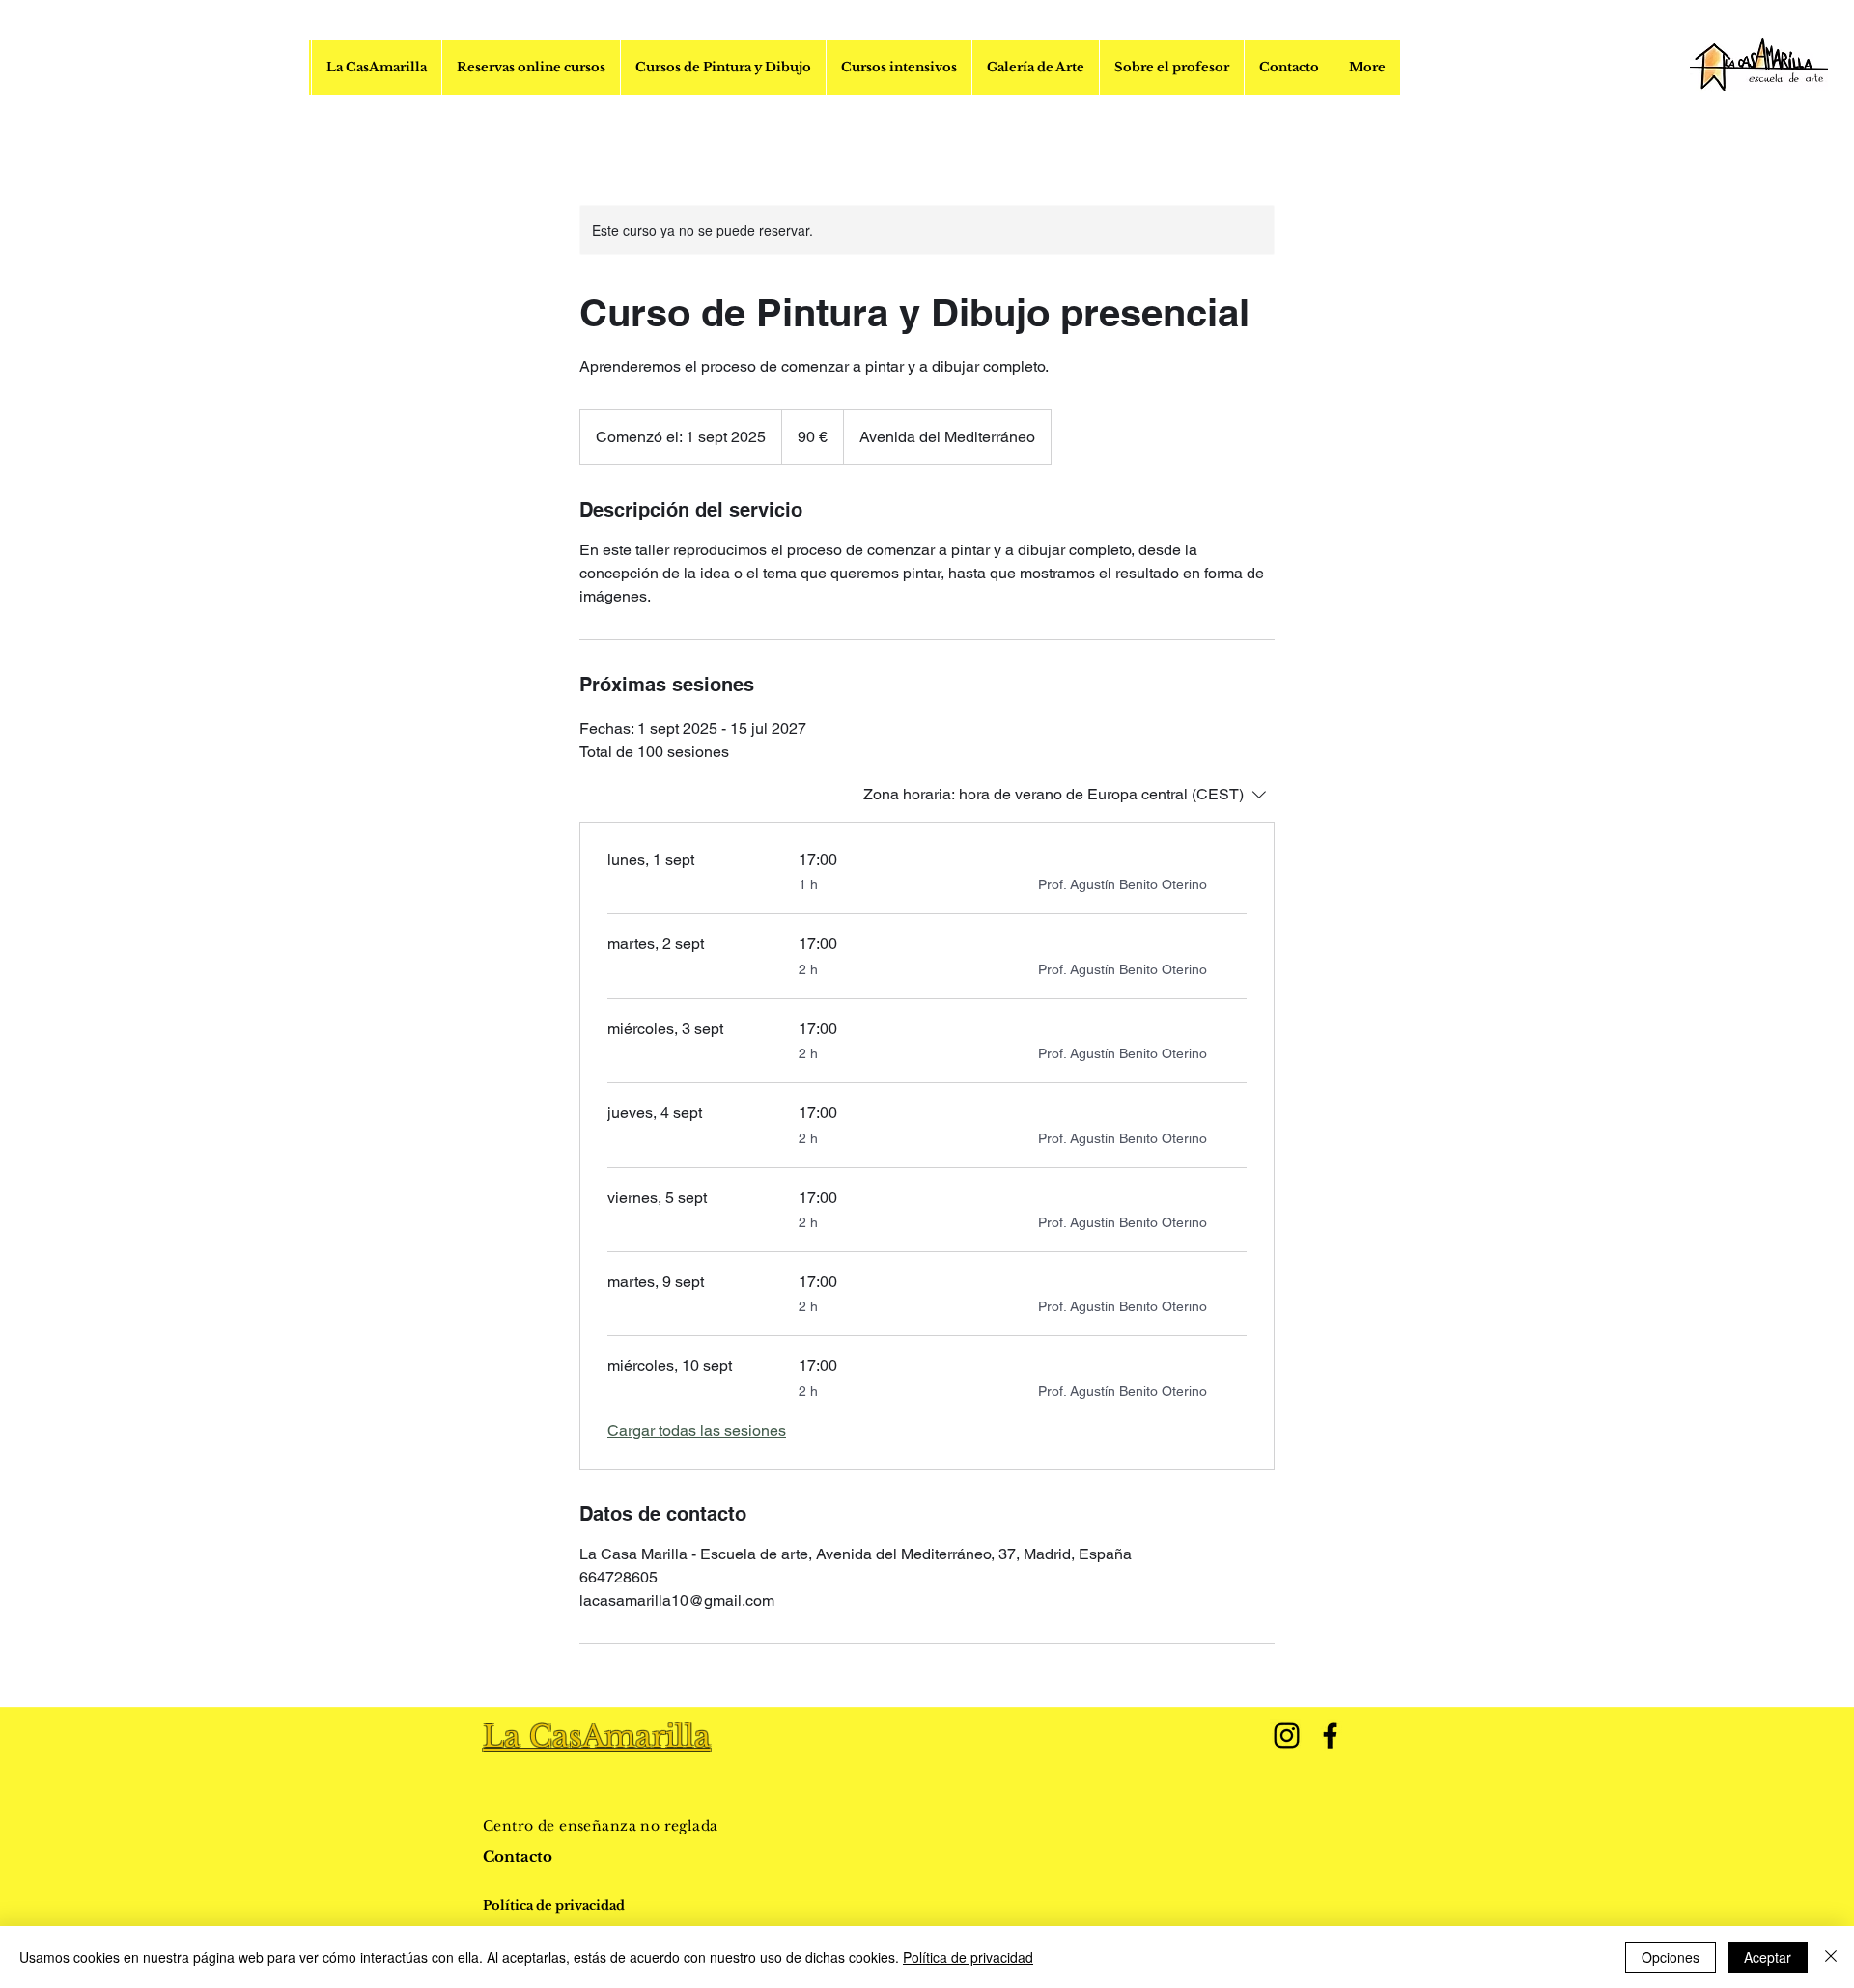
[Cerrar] (1831, 1957)
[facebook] (1330, 1736)
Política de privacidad (968, 1957)
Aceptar (1768, 1957)
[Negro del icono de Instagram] (1287, 1736)
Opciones (1671, 1957)
